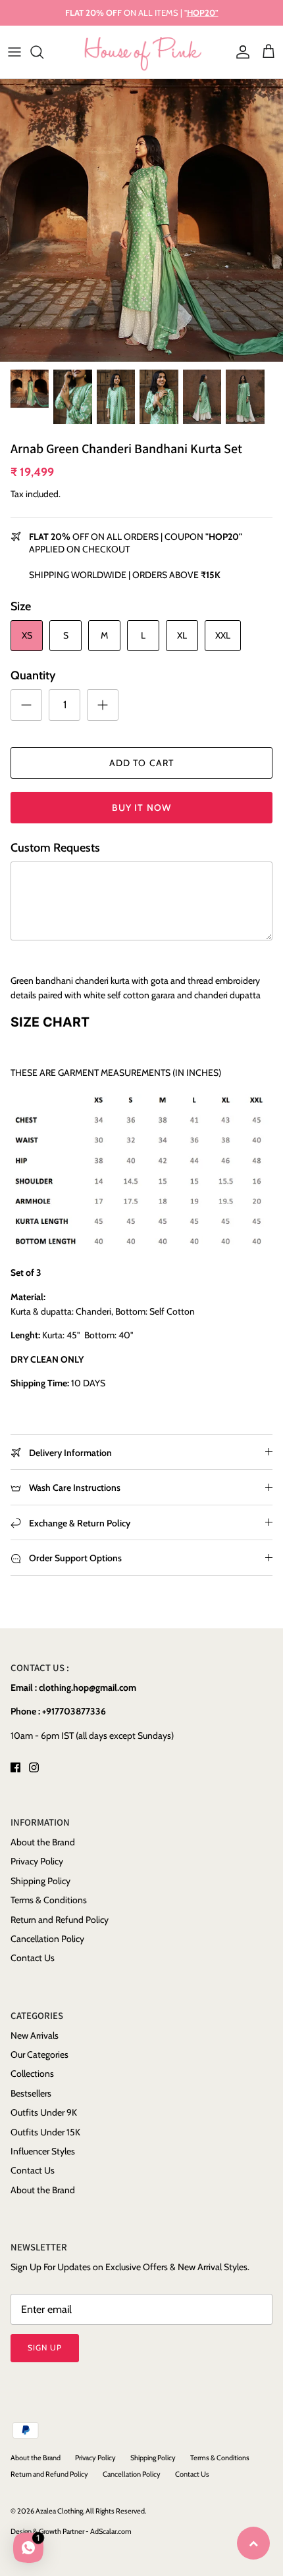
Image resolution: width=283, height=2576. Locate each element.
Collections (32, 2074)
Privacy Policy (37, 1861)
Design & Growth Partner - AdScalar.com (71, 2531)
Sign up (45, 2347)
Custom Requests (55, 848)
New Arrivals (35, 2035)
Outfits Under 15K (45, 2132)
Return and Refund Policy (60, 1920)
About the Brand (43, 1842)
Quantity (33, 675)
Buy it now (141, 808)
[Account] (240, 52)
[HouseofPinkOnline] (142, 52)
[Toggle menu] (14, 52)
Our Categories (39, 2054)
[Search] (43, 52)
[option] (141, 220)
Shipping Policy (40, 1881)
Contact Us (33, 1958)
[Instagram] (34, 1767)
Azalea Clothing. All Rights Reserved (90, 2511)
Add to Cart (141, 763)
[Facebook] (15, 1767)
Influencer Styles (43, 2151)
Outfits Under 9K (44, 2112)
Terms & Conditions (49, 1900)
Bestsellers (31, 2093)
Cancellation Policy (47, 1939)
